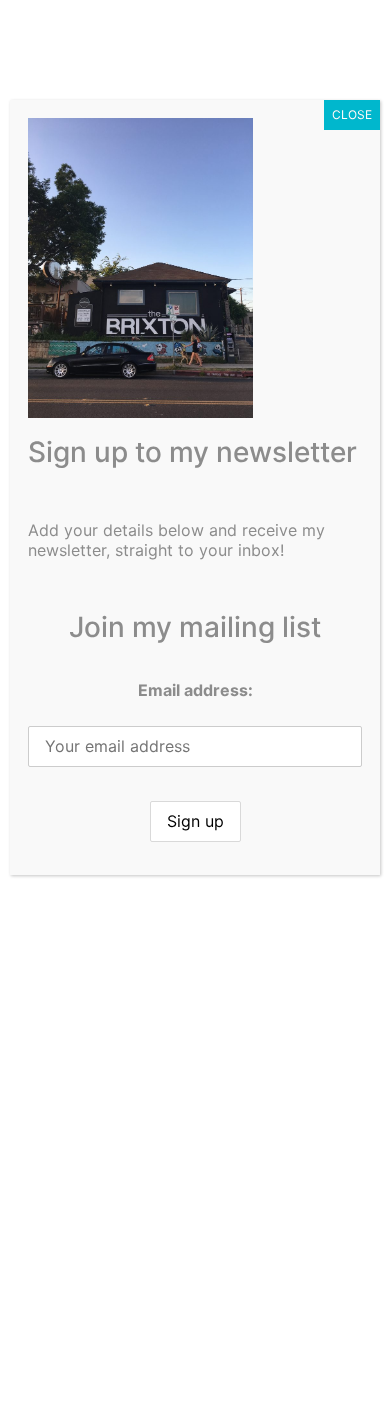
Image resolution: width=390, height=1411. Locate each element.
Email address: (195, 690)
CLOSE (352, 114)
